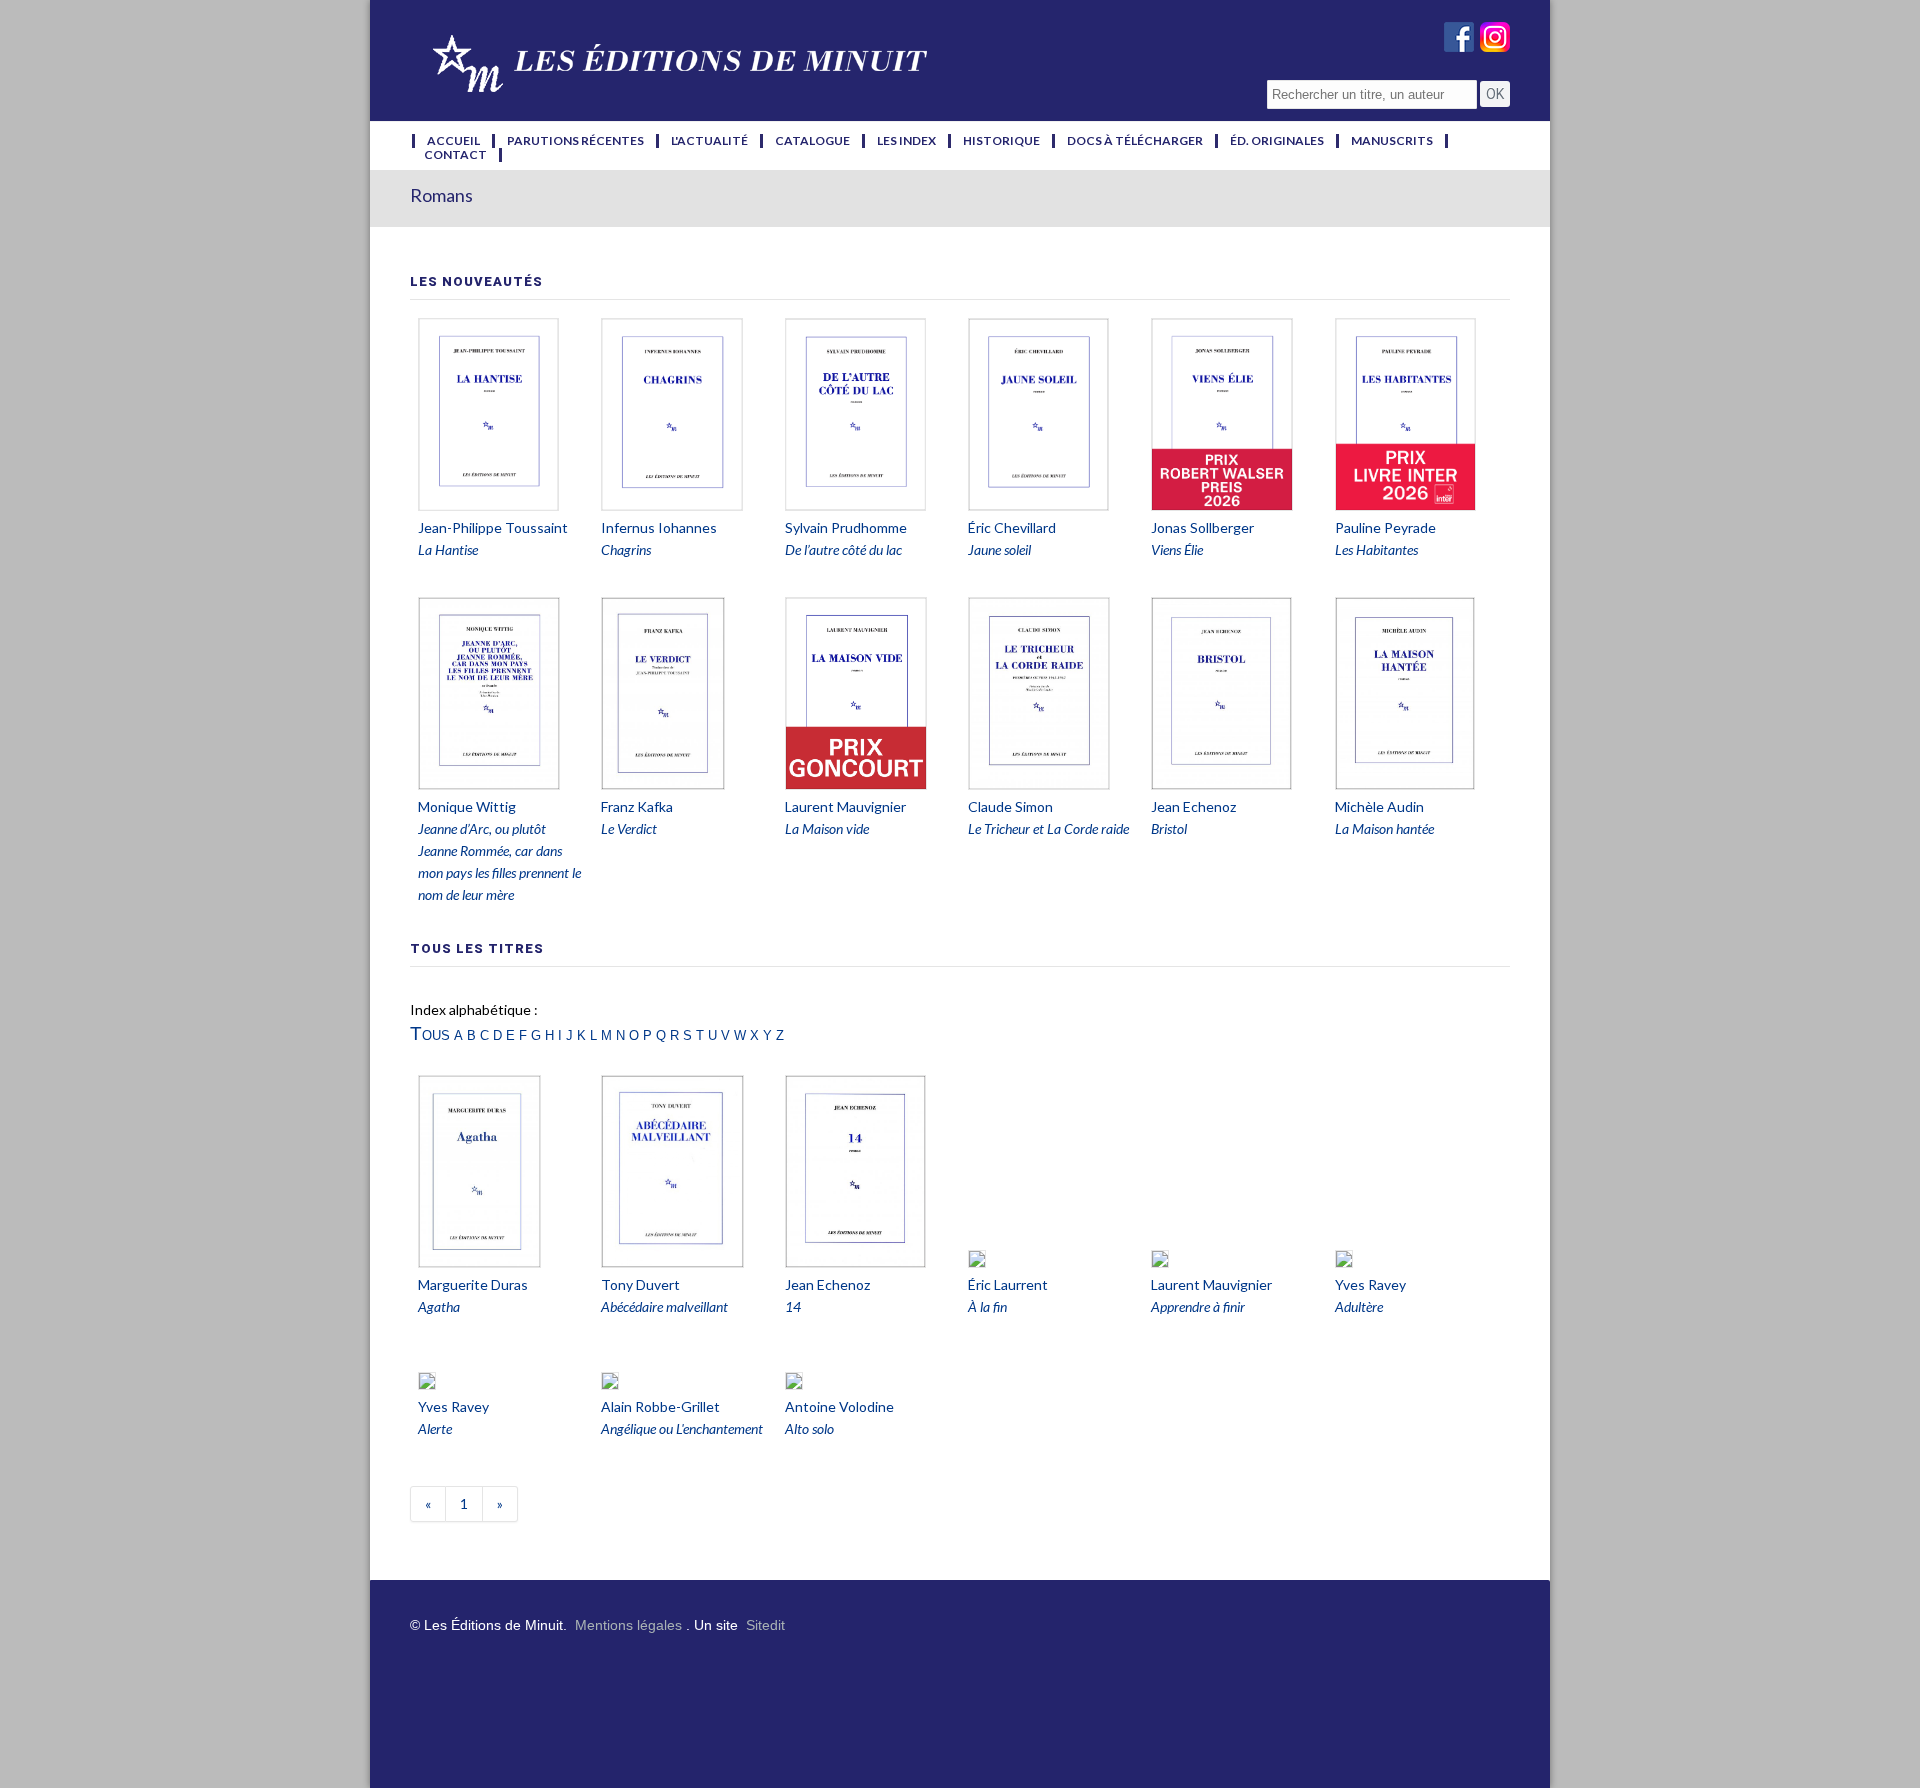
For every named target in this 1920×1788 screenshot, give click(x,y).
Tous (430, 1033)
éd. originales (1277, 141)
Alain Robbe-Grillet (660, 1406)
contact (455, 155)
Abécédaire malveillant (664, 1306)
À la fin (987, 1306)
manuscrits (1392, 141)
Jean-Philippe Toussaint (493, 527)
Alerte (435, 1428)
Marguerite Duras (473, 1284)
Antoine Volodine (839, 1406)
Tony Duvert (640, 1284)
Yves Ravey (1370, 1284)
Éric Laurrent (1008, 1284)
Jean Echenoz (1193, 806)
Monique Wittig (467, 806)
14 (793, 1306)
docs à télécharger (1135, 141)
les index (906, 141)
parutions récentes (575, 141)
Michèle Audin (1379, 806)
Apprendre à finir (1198, 1306)
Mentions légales (628, 1625)
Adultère (1359, 1306)
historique (1001, 141)
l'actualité (709, 141)
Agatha (439, 1306)
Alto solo (809, 1428)
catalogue (812, 141)
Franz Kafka (637, 806)
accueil (453, 141)
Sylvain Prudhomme (846, 527)
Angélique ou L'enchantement (682, 1428)
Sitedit (765, 1625)
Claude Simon (1010, 806)
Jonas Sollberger (1202, 527)
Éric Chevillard (1012, 527)
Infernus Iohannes (659, 527)
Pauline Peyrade (1385, 527)
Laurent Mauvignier (845, 806)
